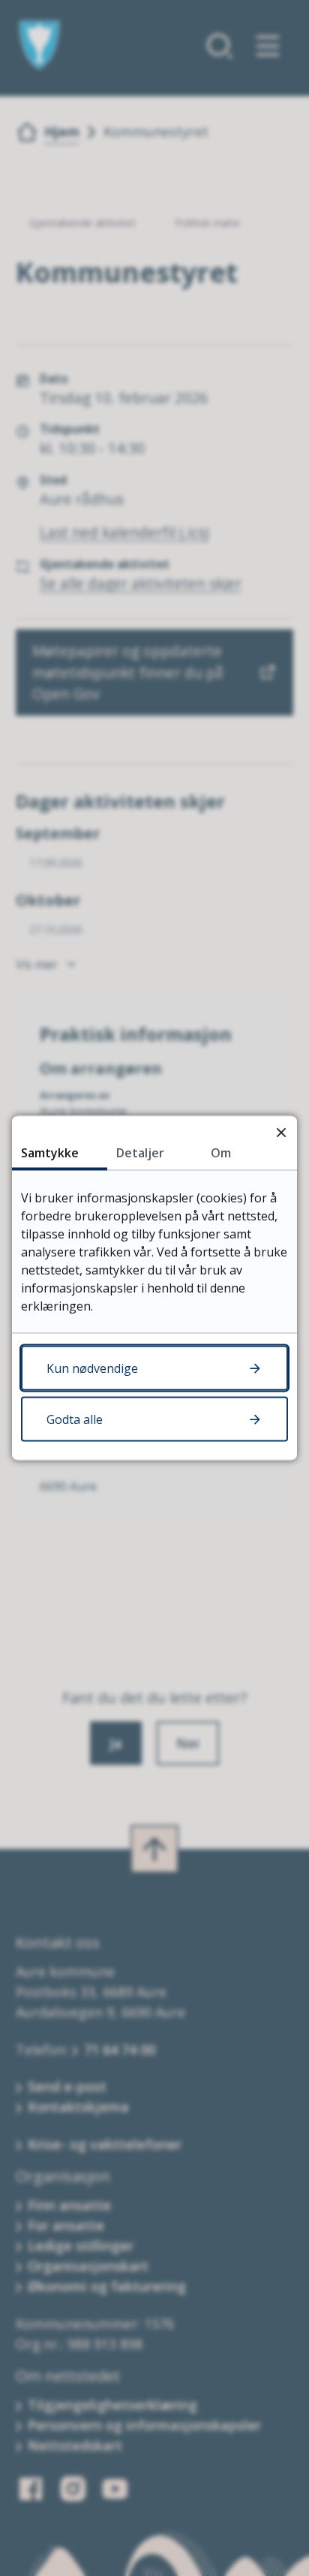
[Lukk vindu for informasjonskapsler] (281, 1132)
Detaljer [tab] (140, 1153)
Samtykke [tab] (50, 1153)
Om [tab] (221, 1153)
